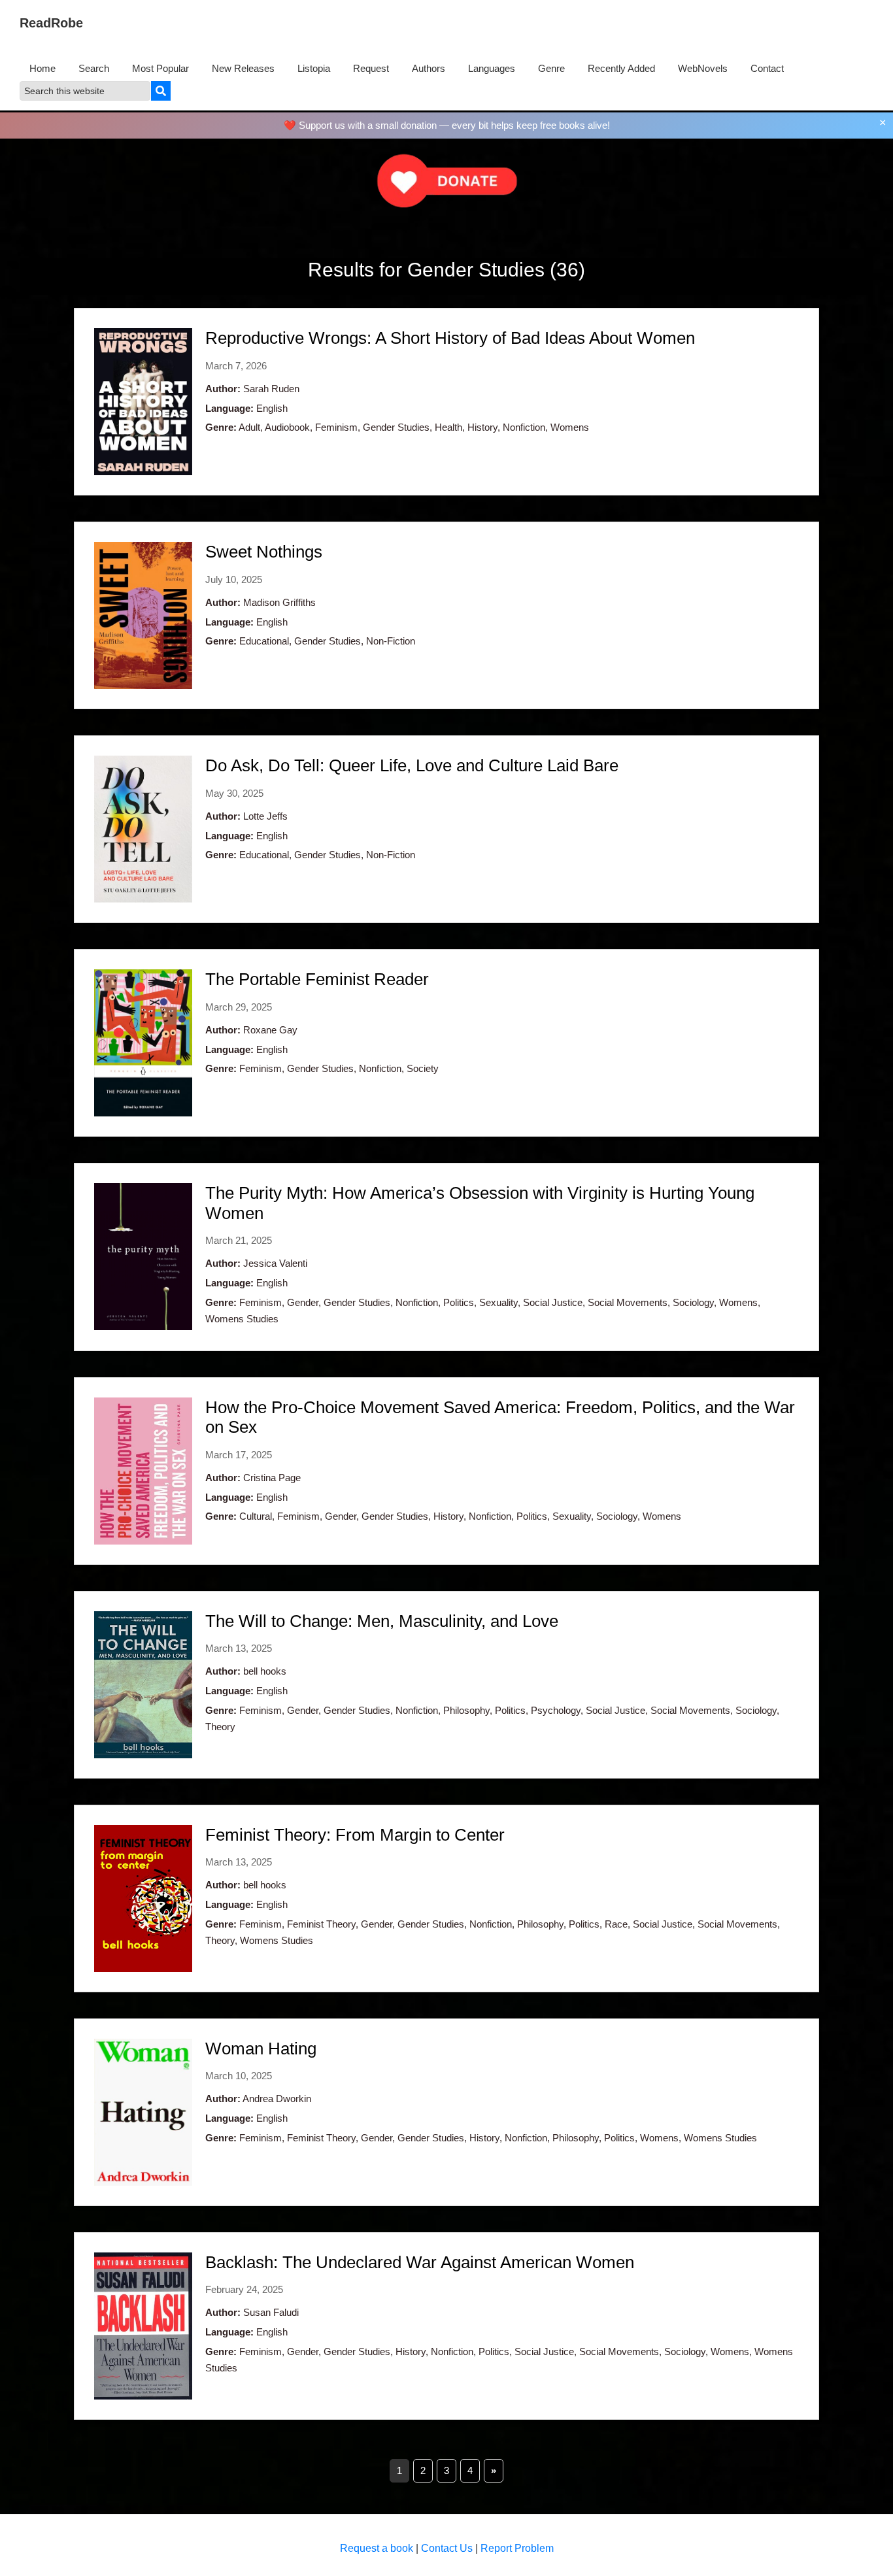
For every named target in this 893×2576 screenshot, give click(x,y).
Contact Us (447, 2548)
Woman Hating (261, 2049)
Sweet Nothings (264, 552)
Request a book (377, 2548)
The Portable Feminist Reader (317, 979)
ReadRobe (51, 23)
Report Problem (517, 2548)
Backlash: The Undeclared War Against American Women (420, 2262)
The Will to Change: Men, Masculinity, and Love (382, 1621)
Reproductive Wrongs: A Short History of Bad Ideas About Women (450, 338)
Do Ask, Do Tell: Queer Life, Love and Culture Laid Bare (412, 765)
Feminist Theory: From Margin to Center (355, 1835)
